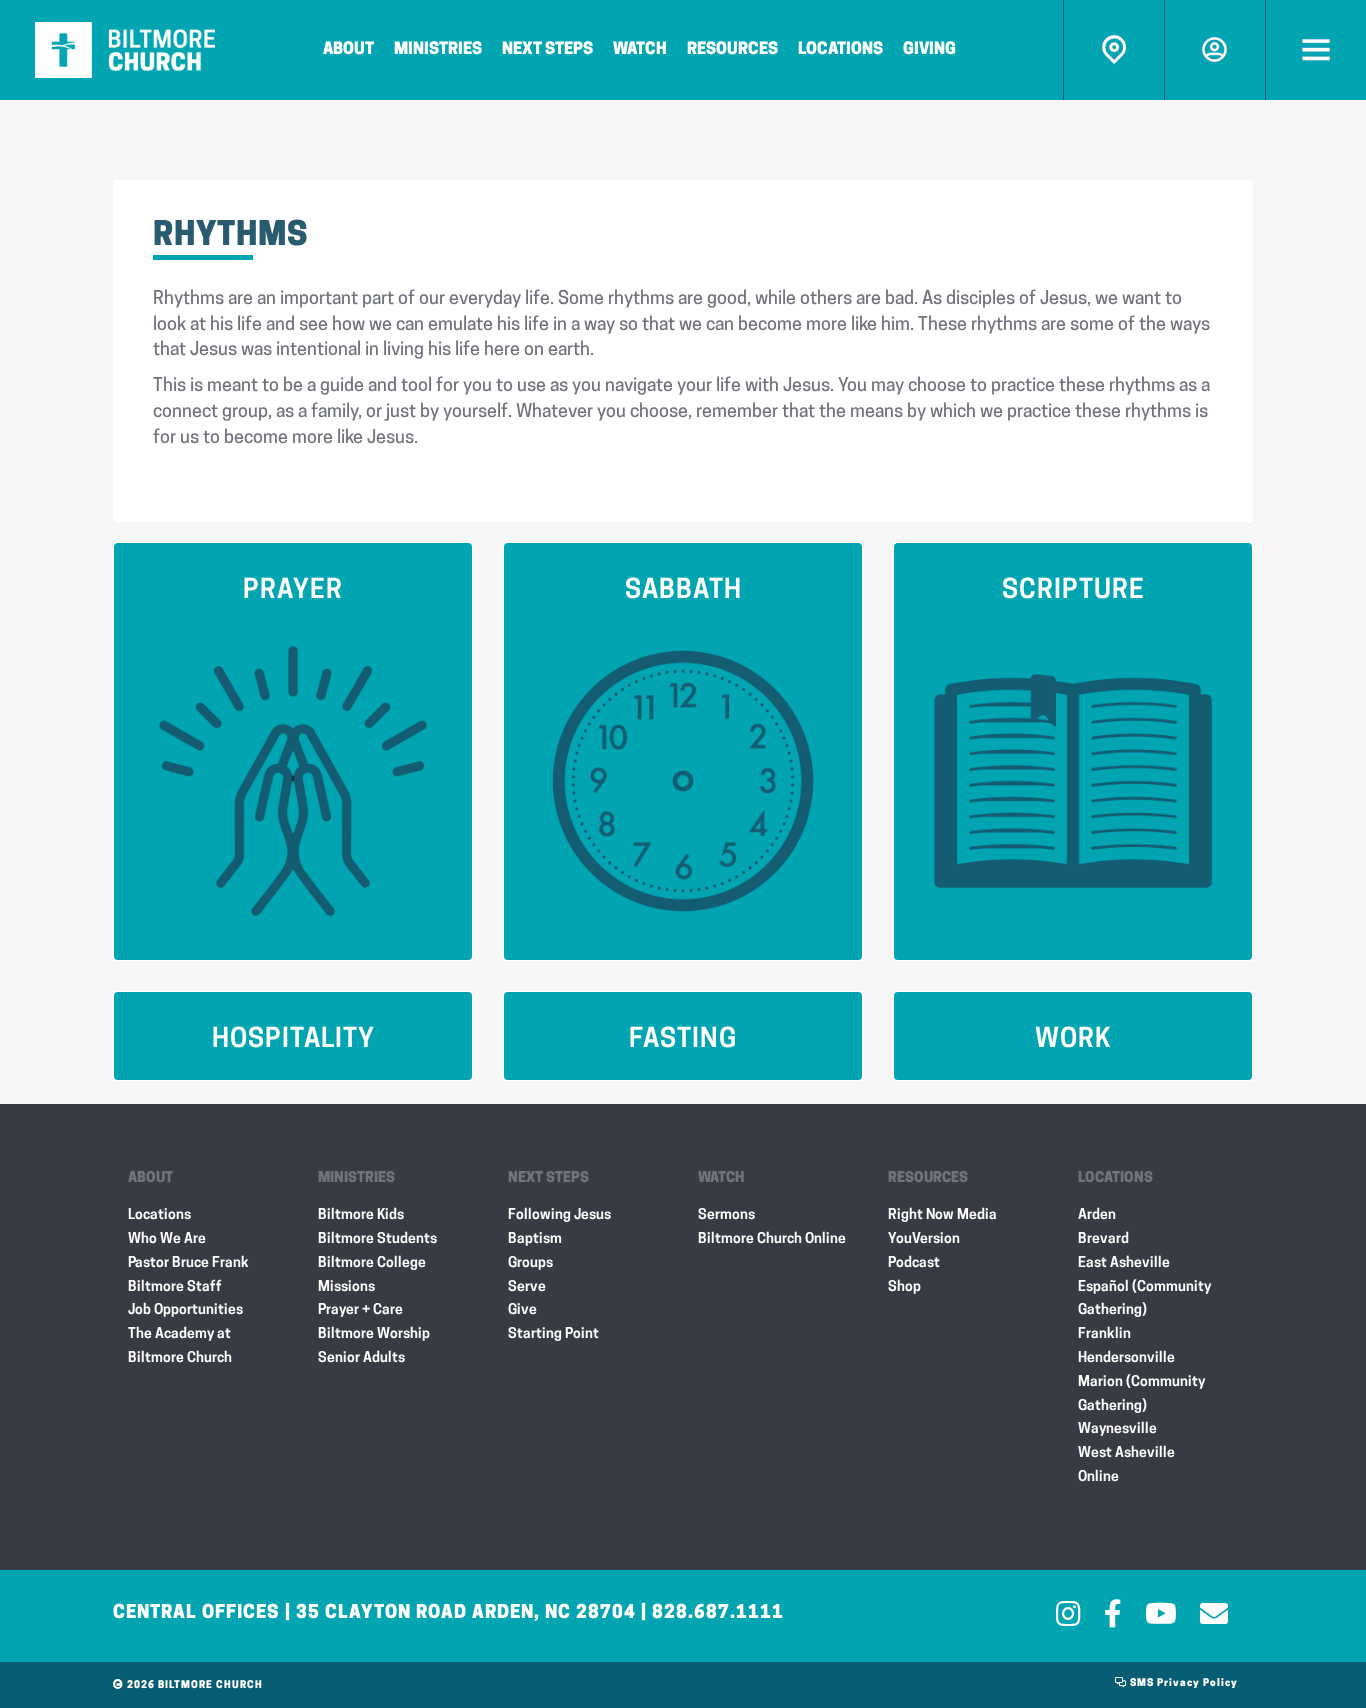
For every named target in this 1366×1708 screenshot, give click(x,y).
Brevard (1103, 1239)
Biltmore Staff (175, 1287)
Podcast (914, 1263)
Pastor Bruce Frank (188, 1263)
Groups (530, 1263)
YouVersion (924, 1239)
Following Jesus (559, 1215)
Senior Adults (361, 1358)
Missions (346, 1287)
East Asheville (1124, 1263)
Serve (527, 1287)
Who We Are (167, 1239)
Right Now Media (942, 1215)
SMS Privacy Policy (1182, 1683)
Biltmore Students (377, 1239)
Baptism (535, 1239)
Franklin (1104, 1334)
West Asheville (1126, 1453)
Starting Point (553, 1334)
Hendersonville (1126, 1358)
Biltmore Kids (361, 1215)
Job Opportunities (185, 1310)
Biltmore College (372, 1263)
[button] (293, 751)
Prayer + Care (360, 1310)
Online (1098, 1477)
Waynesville (1117, 1429)
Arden (1097, 1215)
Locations (840, 50)
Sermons (726, 1215)
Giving (929, 50)
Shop (904, 1287)
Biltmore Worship (374, 1334)
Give (522, 1310)
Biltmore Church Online (772, 1239)
